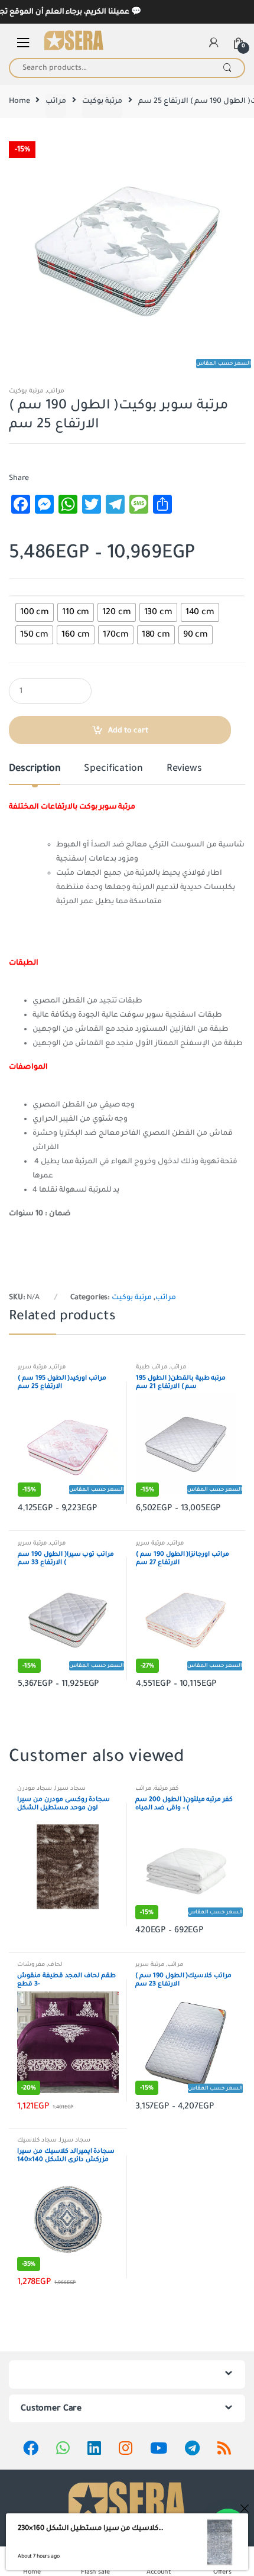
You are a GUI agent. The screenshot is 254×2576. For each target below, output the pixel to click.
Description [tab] (35, 769)
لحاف (55, 1965)
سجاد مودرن (35, 1788)
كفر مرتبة (166, 1788)
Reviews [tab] (184, 769)
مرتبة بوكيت (102, 101)
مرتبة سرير (32, 1367)
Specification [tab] (113, 769)
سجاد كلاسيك (37, 2140)
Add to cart (128, 731)
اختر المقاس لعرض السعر (48, 587)
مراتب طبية (152, 1367)
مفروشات (31, 1965)
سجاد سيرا (70, 1788)
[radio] (35, 612)
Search (227, 68)
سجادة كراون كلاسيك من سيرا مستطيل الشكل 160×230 (91, 2528)
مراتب (56, 101)
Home (19, 101)
